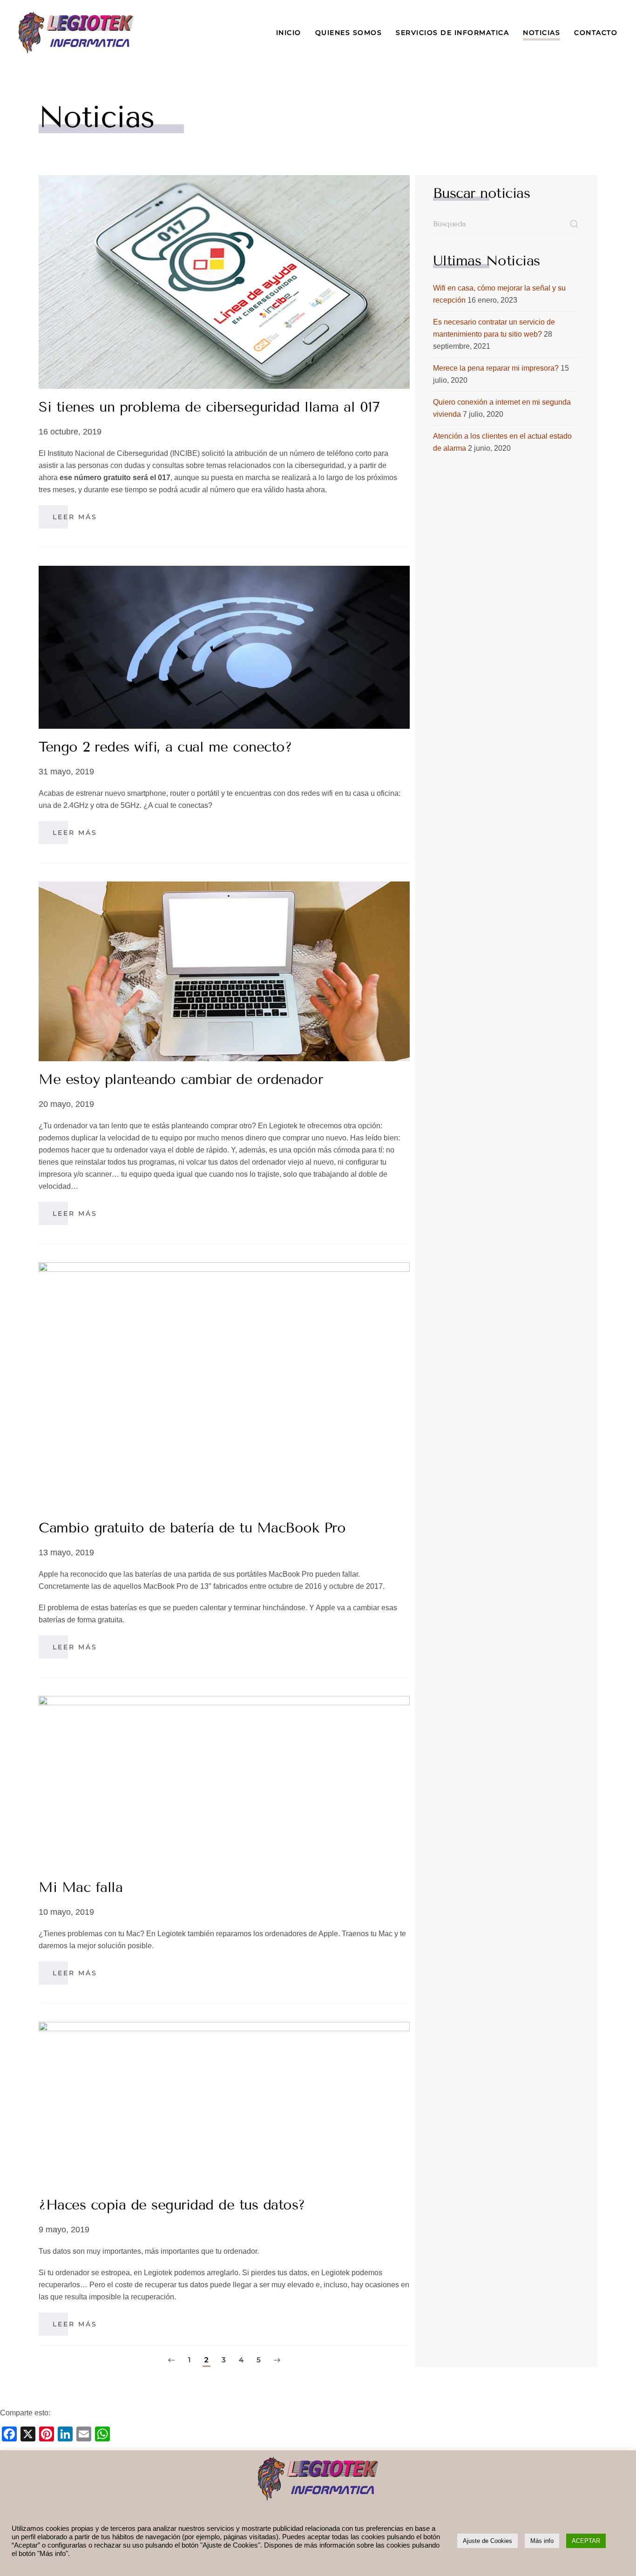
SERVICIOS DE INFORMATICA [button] (452, 33)
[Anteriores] (171, 2361)
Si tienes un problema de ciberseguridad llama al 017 (209, 407)
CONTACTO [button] (596, 33)
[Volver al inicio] (76, 33)
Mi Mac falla (81, 1887)
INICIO (289, 33)
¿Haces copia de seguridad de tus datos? (172, 2205)
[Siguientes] (277, 2361)
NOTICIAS (541, 33)
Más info (542, 2541)
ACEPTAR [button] (586, 2541)
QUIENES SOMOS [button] (349, 33)
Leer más (75, 517)
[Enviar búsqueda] (574, 224)
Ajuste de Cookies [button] (487, 2541)
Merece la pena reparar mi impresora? (496, 368)
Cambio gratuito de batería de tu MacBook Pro (192, 1528)
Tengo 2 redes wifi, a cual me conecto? (165, 747)
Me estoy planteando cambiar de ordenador (181, 1079)
